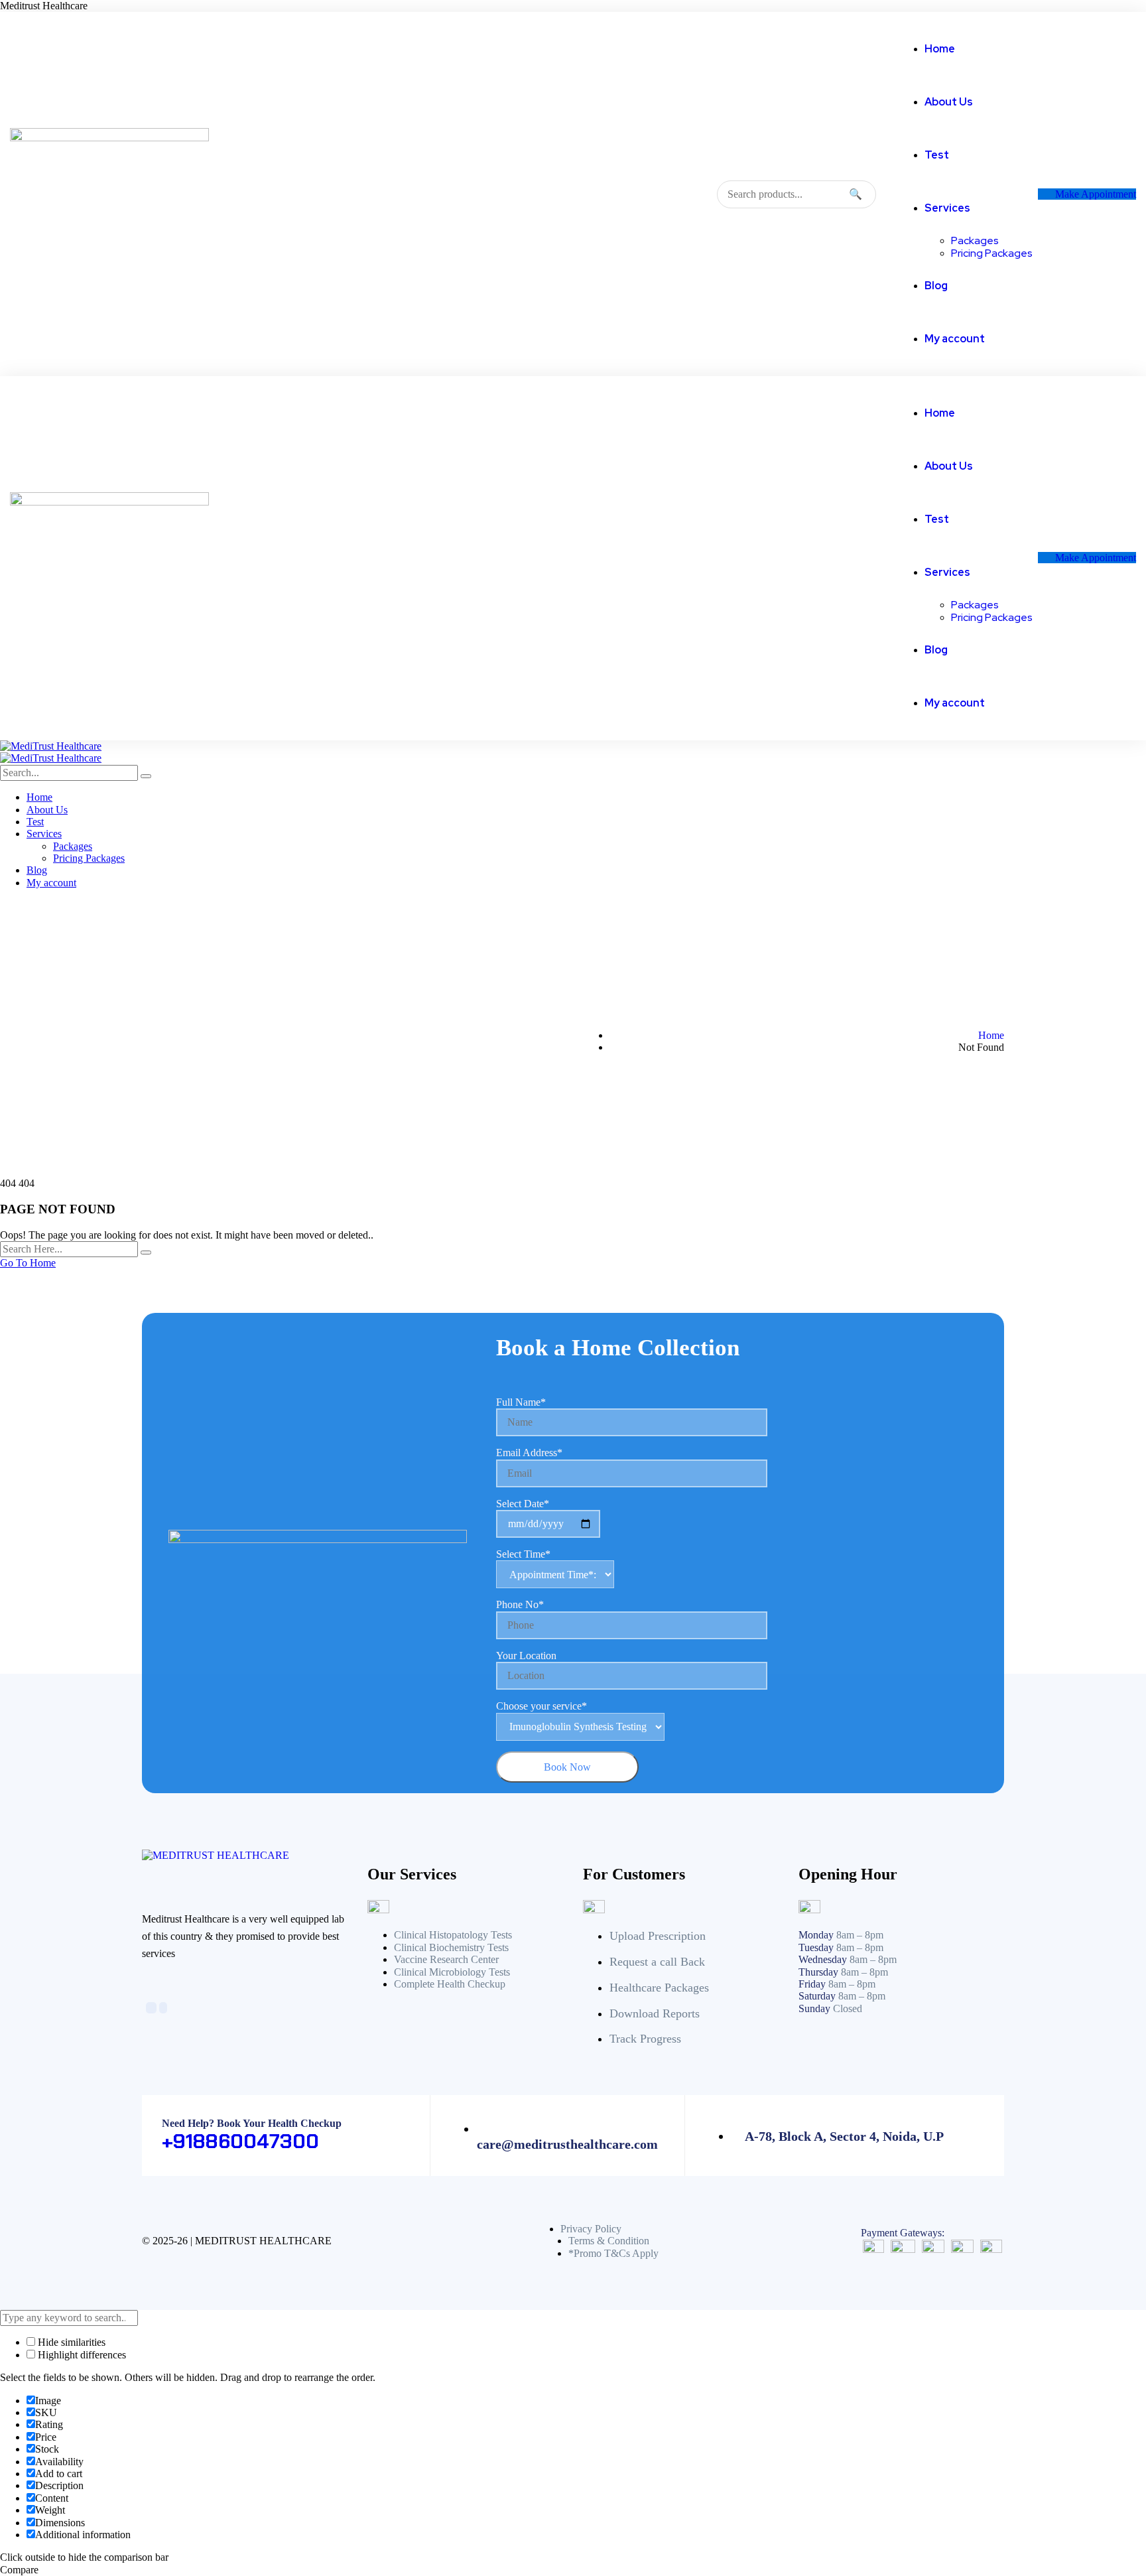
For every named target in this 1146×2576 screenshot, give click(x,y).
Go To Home (28, 1263)
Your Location (526, 1656)
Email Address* (529, 1453)
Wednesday (823, 1959)
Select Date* (523, 1504)
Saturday (817, 1996)
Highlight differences (81, 2355)
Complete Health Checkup (450, 1984)
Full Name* (521, 1402)
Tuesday (816, 1947)
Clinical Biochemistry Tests (451, 1947)
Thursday (818, 1972)
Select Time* (523, 1554)
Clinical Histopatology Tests (453, 1935)
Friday (812, 1984)
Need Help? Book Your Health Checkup (252, 2123)
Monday (816, 1935)
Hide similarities (70, 2342)
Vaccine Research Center (446, 1959)
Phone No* (520, 1604)
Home (991, 1035)
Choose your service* (541, 1706)
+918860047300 (240, 2141)
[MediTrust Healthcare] (51, 746)
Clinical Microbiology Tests (452, 1972)
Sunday (814, 2008)
